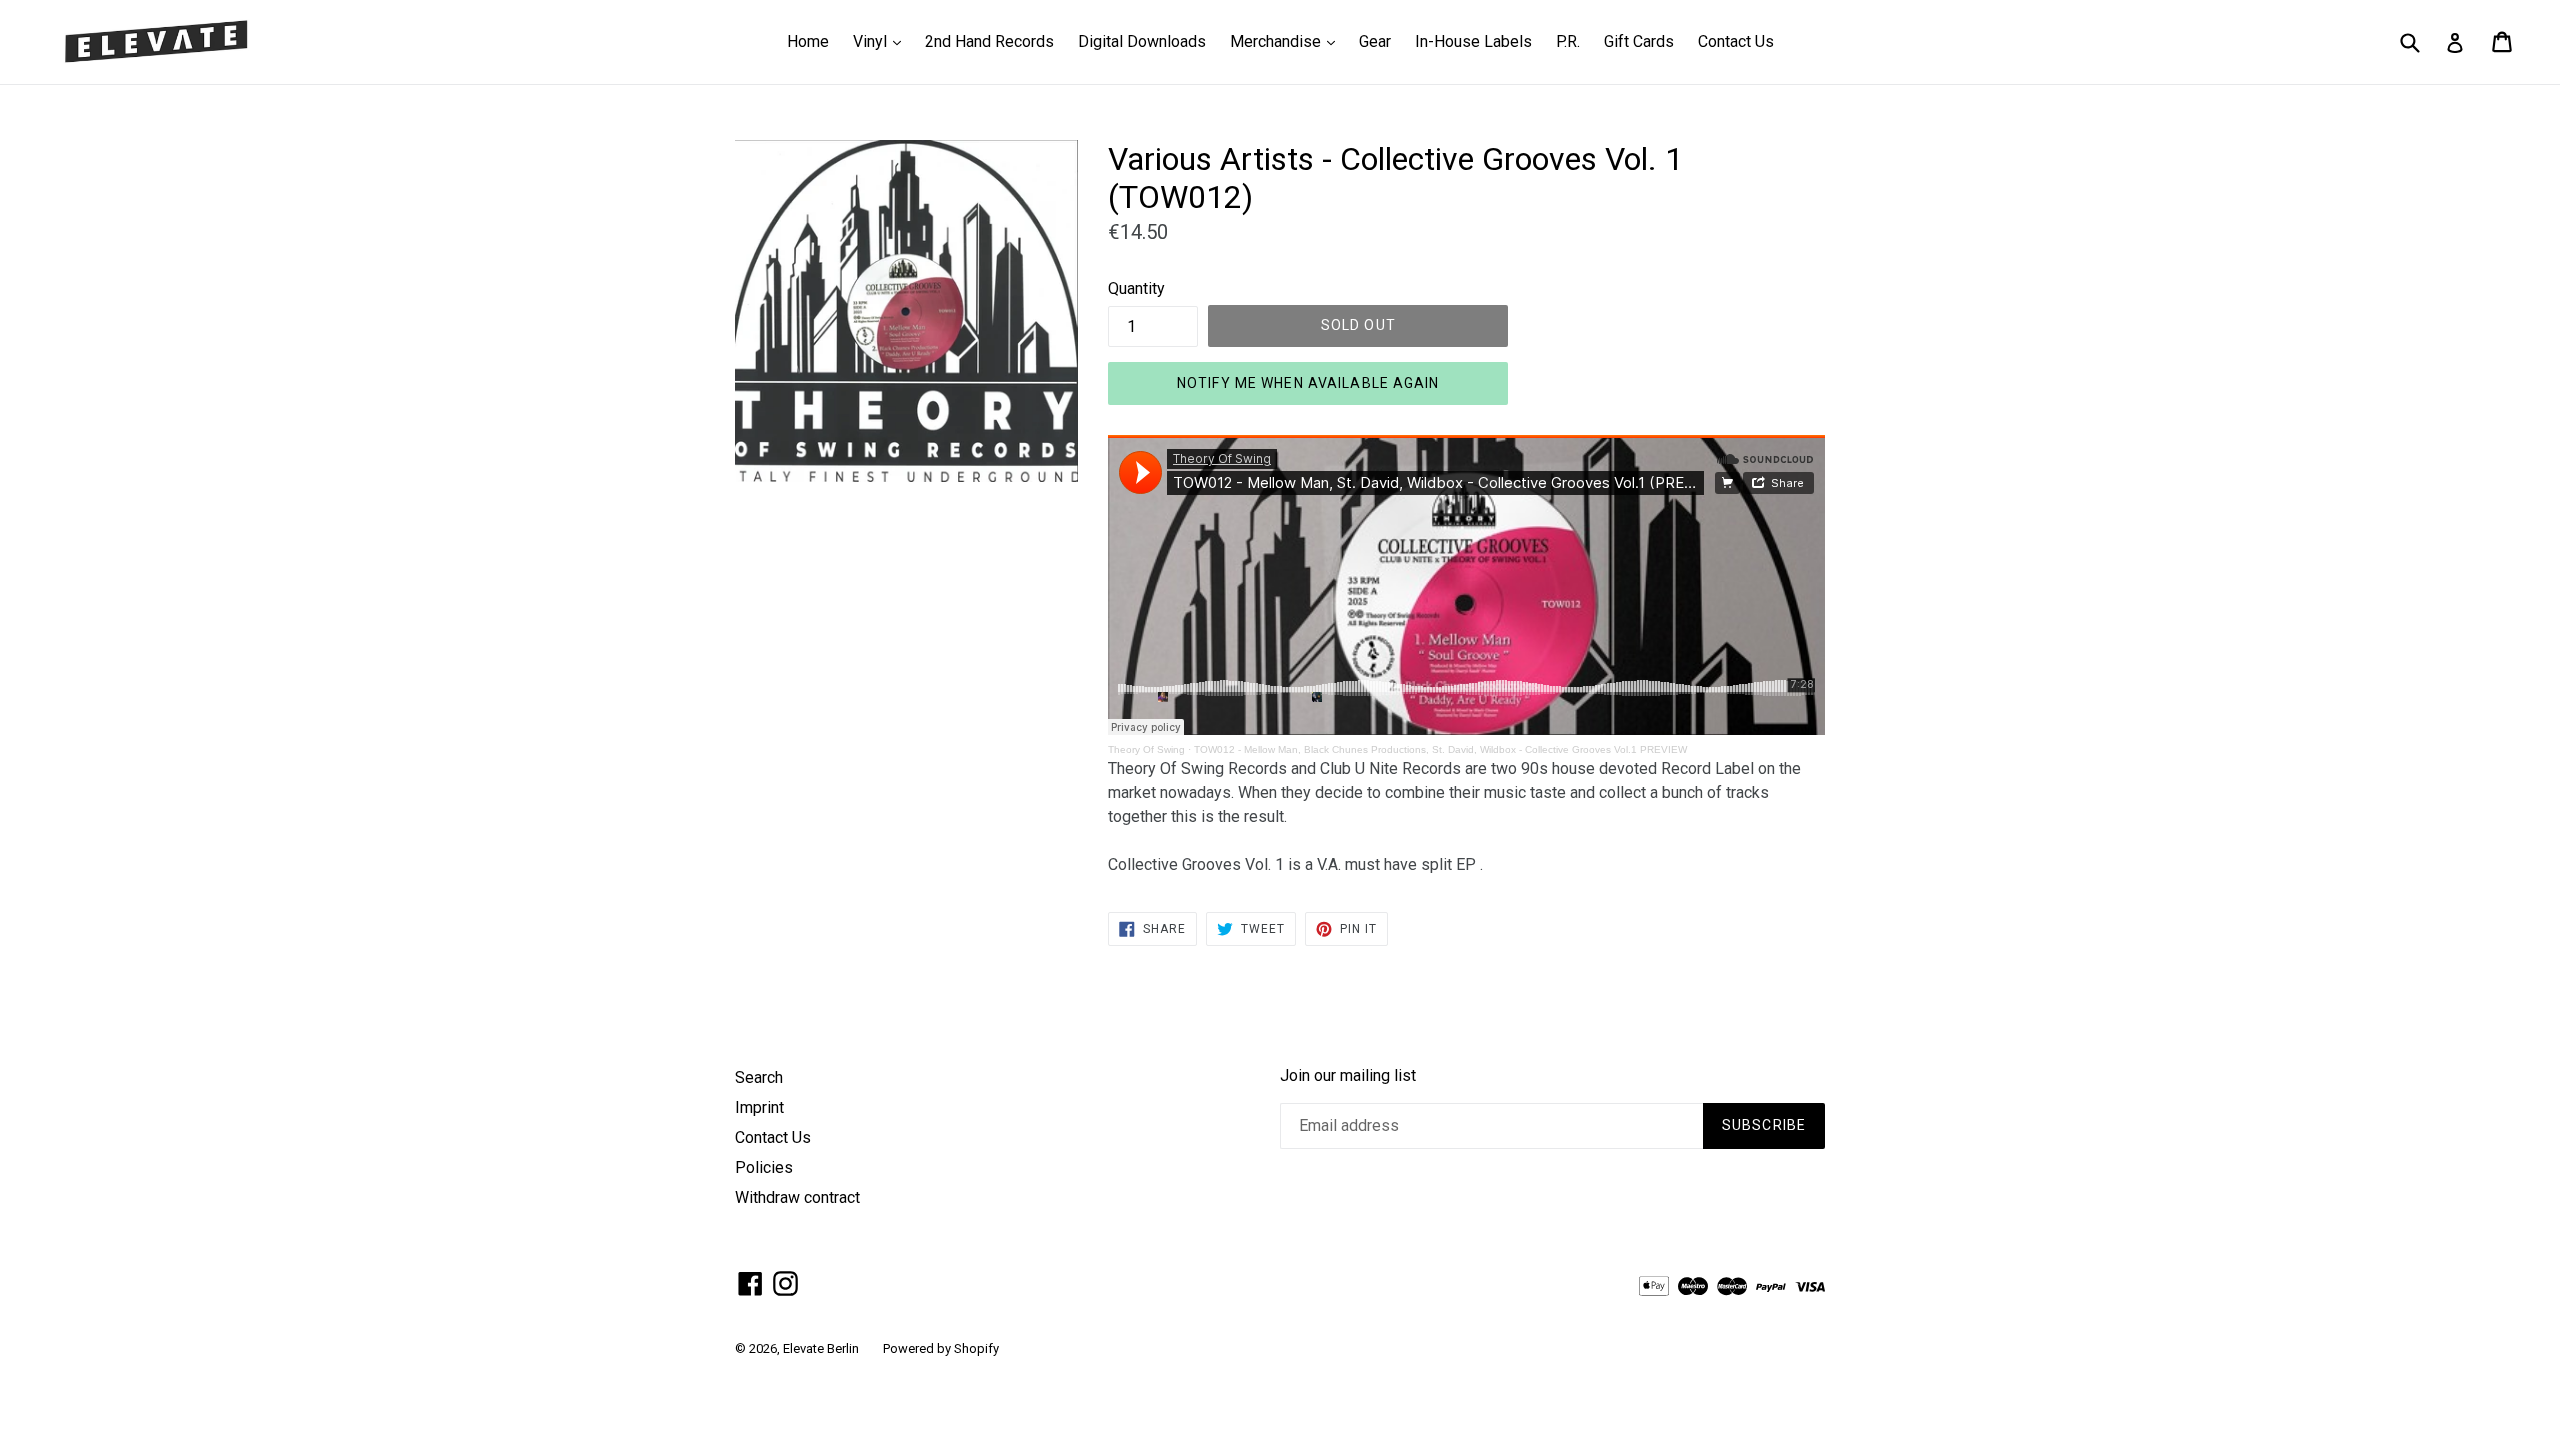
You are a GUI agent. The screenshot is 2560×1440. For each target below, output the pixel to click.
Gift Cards (1639, 41)
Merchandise (1287, 41)
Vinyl (882, 41)
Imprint (759, 1107)
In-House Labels (1473, 41)
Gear (1375, 41)
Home (808, 41)
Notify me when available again (1308, 383)
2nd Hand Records (989, 41)
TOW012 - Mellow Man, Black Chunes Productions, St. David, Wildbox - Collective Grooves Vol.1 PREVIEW (1440, 749)
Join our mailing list (1348, 1075)
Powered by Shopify (941, 1348)
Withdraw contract (797, 1197)
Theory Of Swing (1146, 749)
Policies (764, 1167)
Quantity (1136, 288)
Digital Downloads (1142, 41)
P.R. (1568, 41)
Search (759, 1077)
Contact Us (1736, 41)
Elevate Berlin (821, 1348)
